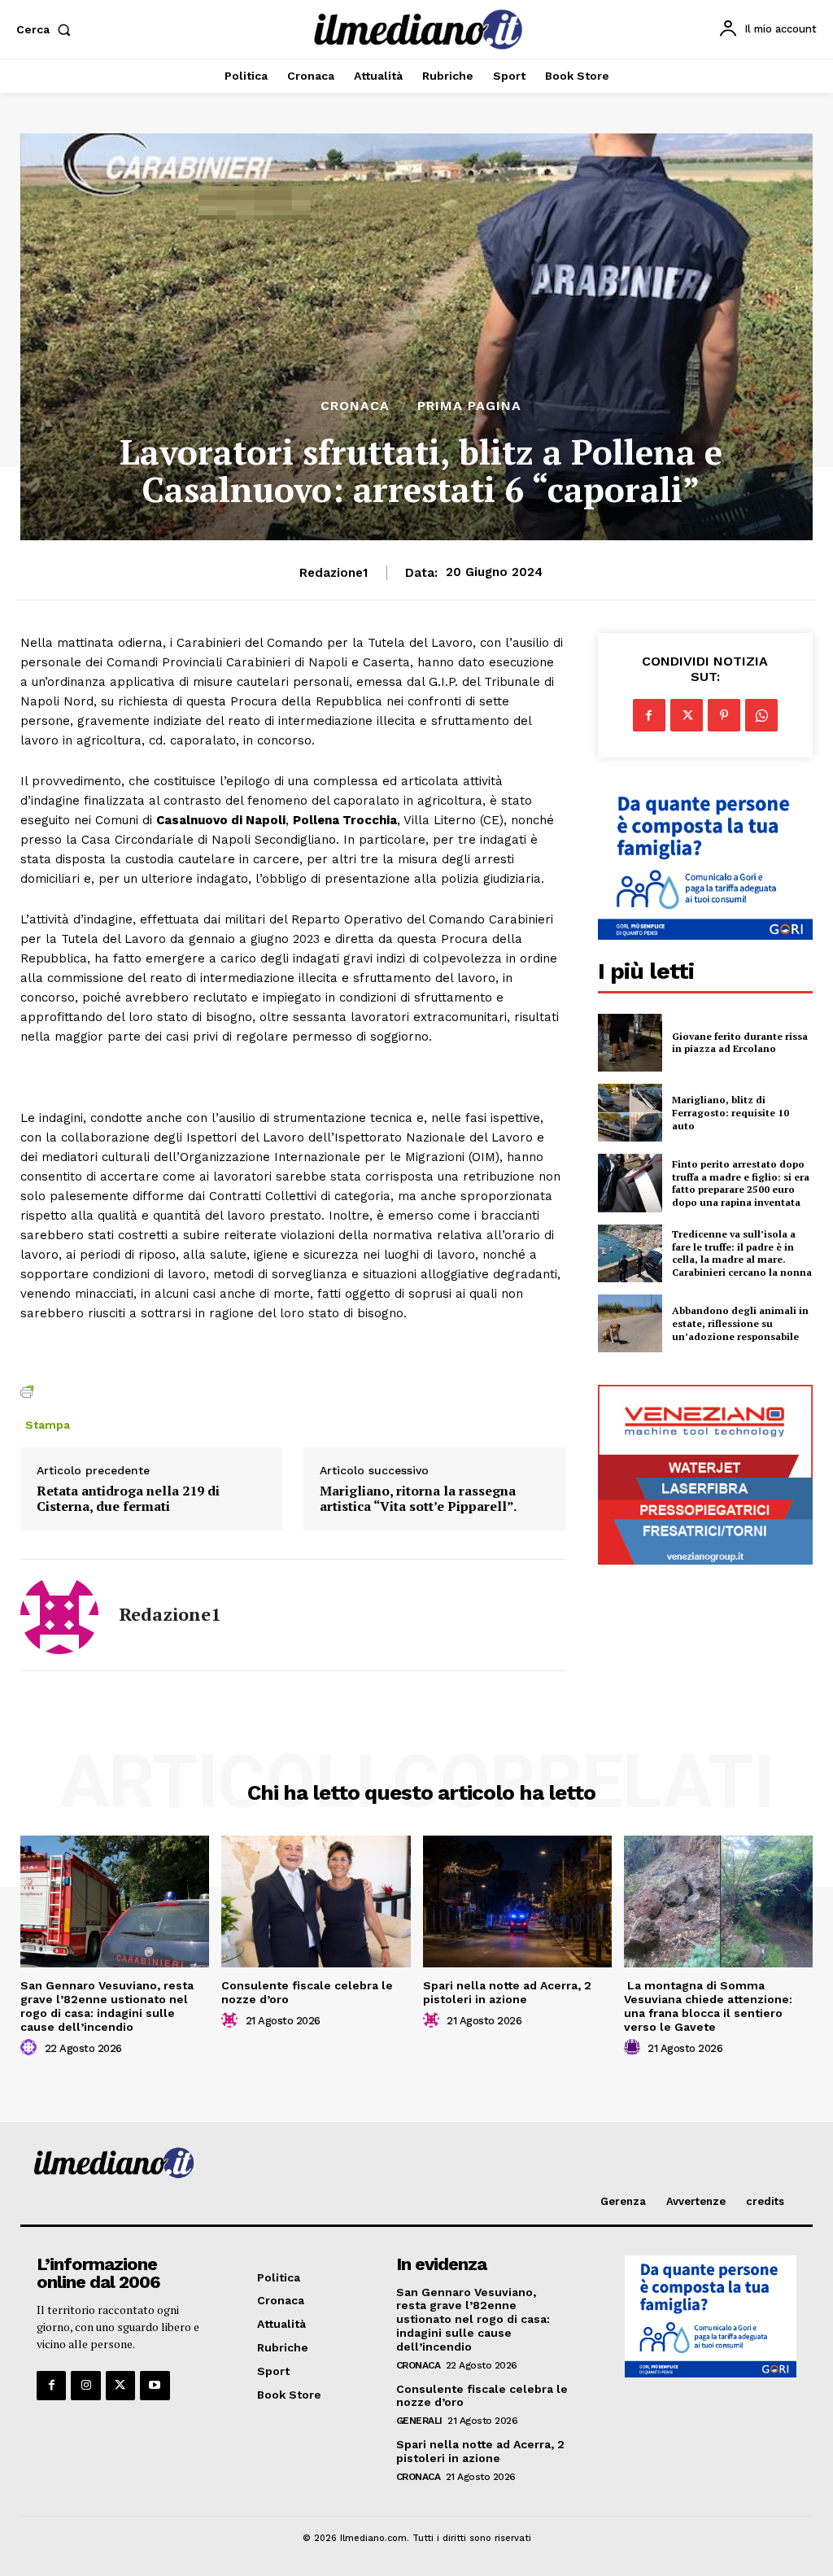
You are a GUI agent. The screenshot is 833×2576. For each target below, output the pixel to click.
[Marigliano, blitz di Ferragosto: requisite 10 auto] (630, 1113)
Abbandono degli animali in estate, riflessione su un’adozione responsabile (740, 1323)
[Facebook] (649, 715)
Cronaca (355, 406)
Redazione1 (334, 573)
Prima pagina (469, 406)
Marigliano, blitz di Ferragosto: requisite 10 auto (731, 1112)
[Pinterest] (724, 715)
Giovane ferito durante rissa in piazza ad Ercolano (740, 1043)
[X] (687, 715)
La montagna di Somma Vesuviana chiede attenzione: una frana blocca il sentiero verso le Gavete (708, 2006)
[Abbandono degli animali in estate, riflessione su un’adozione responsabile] (630, 1323)
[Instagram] (85, 2386)
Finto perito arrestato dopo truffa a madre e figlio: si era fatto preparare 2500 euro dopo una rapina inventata (741, 1183)
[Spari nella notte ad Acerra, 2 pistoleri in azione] (517, 1902)
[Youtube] (155, 2386)
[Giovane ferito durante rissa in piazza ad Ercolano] (630, 1043)
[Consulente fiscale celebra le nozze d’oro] (316, 1902)
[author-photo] (31, 2048)
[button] (47, 29)
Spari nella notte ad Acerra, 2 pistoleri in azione (507, 1992)
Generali (419, 2421)
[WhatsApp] (761, 715)
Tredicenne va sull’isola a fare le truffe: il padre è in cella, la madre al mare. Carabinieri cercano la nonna (742, 1253)
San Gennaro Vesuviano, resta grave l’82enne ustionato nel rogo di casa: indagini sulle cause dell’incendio (107, 2006)
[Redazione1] (59, 1615)
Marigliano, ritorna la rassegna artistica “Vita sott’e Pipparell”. (418, 1499)
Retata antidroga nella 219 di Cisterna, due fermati (128, 1499)
